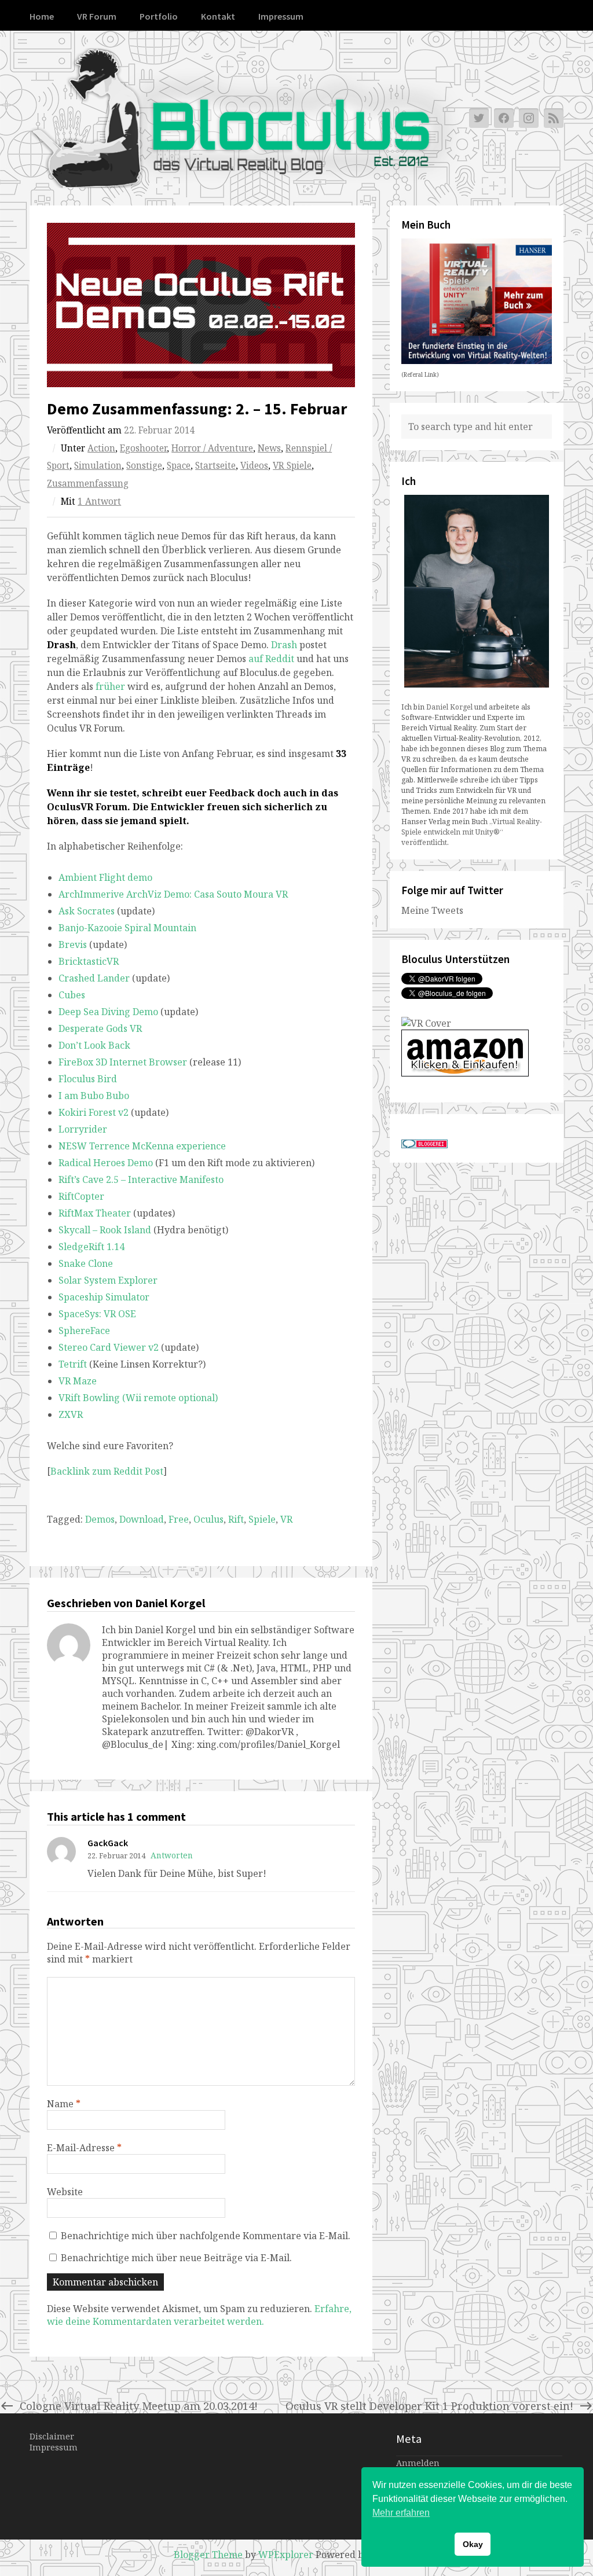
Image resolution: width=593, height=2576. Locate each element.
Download (142, 1519)
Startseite (215, 466)
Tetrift (73, 1364)
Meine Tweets (432, 910)
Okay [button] (473, 2544)
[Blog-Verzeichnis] (424, 1145)
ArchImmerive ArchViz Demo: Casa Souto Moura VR (173, 894)
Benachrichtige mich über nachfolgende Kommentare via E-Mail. (206, 2236)
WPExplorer (286, 2555)
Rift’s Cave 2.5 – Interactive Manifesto (141, 1179)
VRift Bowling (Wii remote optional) (138, 1398)
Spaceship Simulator (104, 1297)
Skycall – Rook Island (105, 1230)
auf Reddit (271, 659)
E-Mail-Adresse (84, 2148)
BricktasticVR (89, 961)
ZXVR (71, 1414)
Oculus (208, 1519)
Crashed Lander (94, 978)
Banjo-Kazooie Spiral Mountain (127, 928)
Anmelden (418, 2463)
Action (101, 448)
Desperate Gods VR (100, 1028)
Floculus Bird (88, 1079)
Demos (100, 1519)
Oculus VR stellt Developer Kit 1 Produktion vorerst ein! (429, 2406)
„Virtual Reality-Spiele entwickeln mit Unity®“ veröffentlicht (472, 832)
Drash (284, 645)
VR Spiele (292, 466)
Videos (254, 466)
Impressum (281, 16)
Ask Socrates (87, 911)
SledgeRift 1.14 (91, 1247)
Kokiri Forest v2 (94, 1112)
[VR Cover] (426, 1023)
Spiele (262, 1519)
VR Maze (78, 1381)
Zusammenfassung (88, 484)
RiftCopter (81, 1196)
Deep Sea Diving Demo (108, 1012)
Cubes (72, 995)
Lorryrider (83, 1129)
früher (111, 686)
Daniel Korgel (449, 707)
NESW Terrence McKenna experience (142, 1146)
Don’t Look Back (94, 1045)
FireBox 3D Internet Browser (123, 1062)
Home (42, 16)
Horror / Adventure (212, 448)
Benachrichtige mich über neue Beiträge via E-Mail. (176, 2258)
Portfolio (159, 16)
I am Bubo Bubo (94, 1096)
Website (65, 2192)
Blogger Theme (208, 2555)
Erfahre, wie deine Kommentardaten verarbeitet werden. (199, 2315)
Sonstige (144, 466)
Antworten (172, 1855)
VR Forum (97, 16)
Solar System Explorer (108, 1280)
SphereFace (84, 1331)
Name (64, 2104)
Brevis (73, 945)
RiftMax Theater (95, 1213)
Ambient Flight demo (105, 877)
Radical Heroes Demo (106, 1163)
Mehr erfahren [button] (401, 2513)
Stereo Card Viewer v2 (109, 1347)
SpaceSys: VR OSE (97, 1314)
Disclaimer (52, 2436)
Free (179, 1519)
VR (286, 1519)
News (269, 448)
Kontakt (218, 16)
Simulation (98, 466)
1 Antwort (99, 501)
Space (179, 466)
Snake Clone (86, 1263)
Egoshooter (143, 448)
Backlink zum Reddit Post (107, 1471)
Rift (236, 1519)
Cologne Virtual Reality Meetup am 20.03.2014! (139, 2406)
